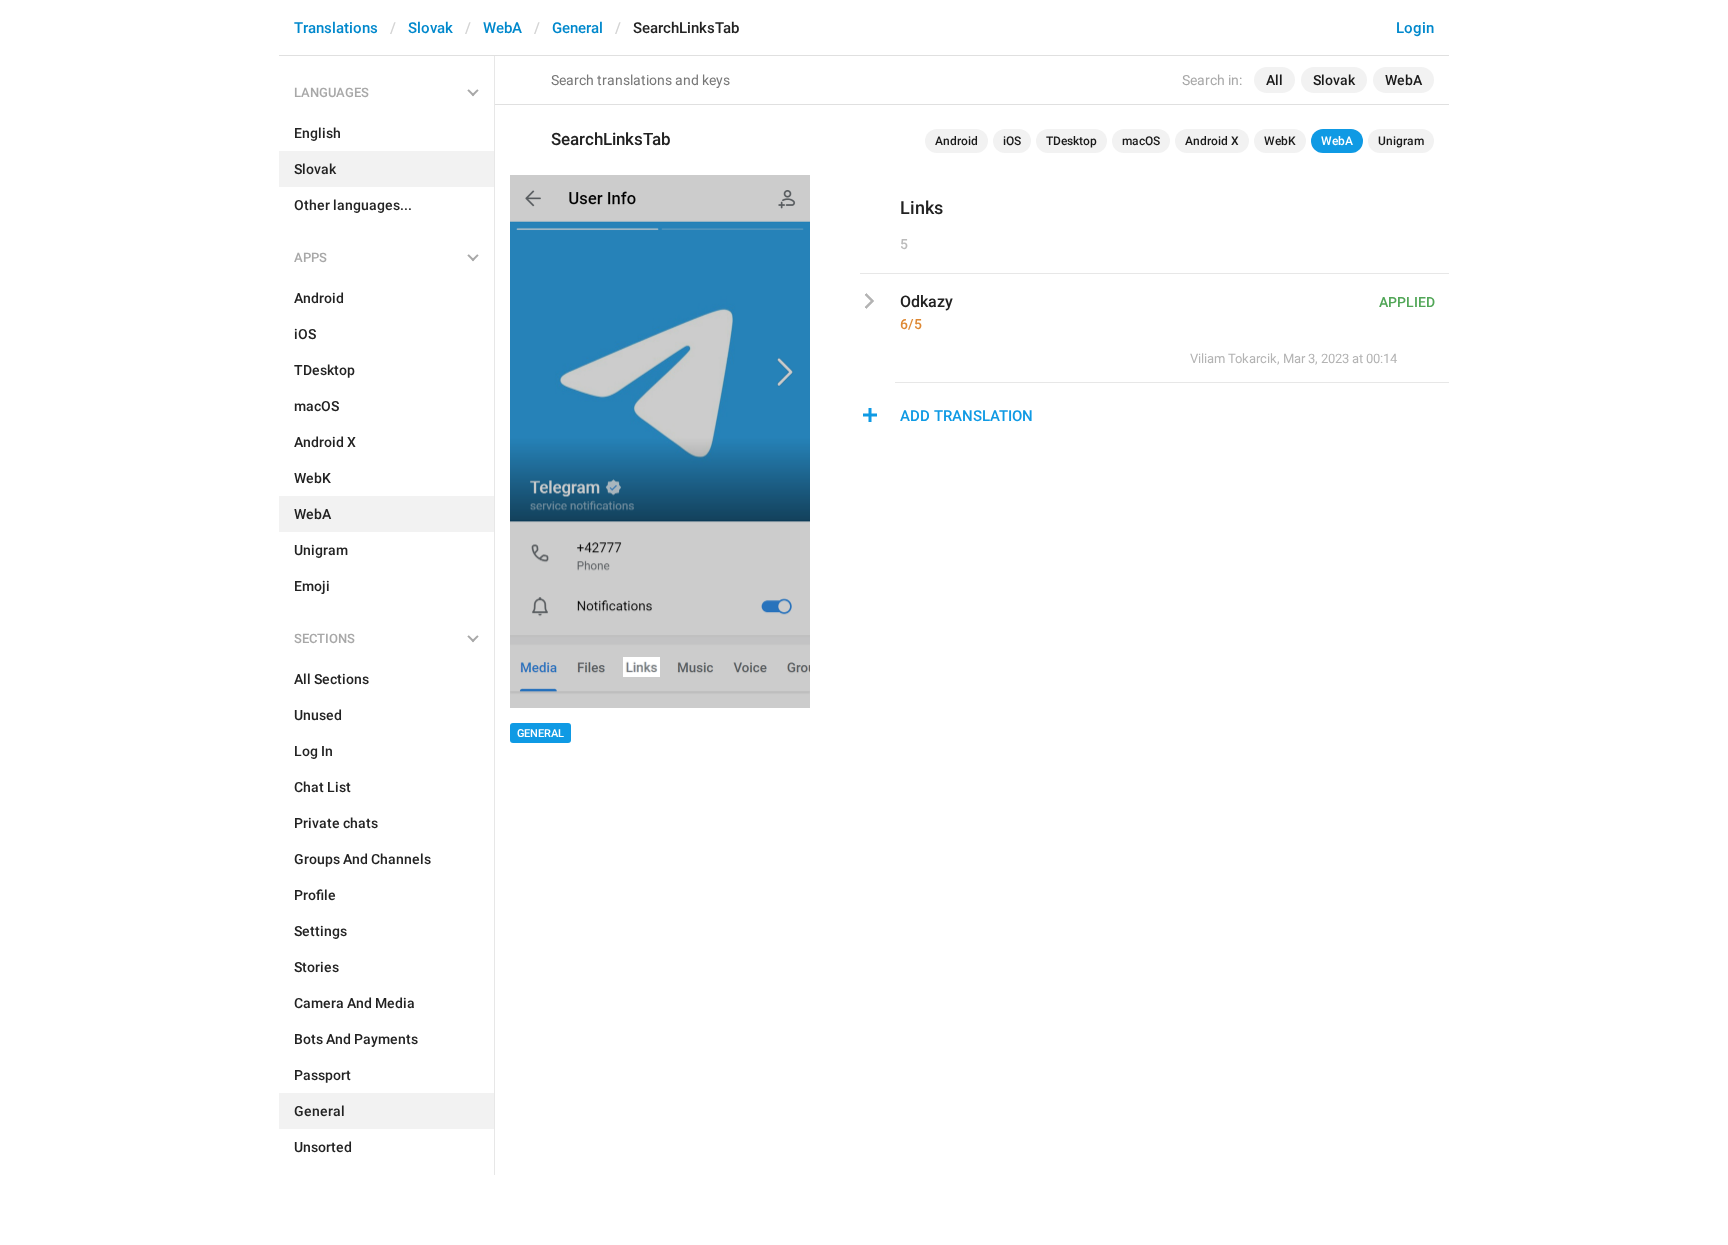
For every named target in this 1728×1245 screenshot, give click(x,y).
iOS (1012, 141)
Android (956, 141)
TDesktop (1071, 141)
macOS (1141, 141)
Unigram (1401, 141)
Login (1415, 28)
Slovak (430, 28)
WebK (1280, 141)
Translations (336, 28)
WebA (502, 28)
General (577, 28)
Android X (1212, 141)
